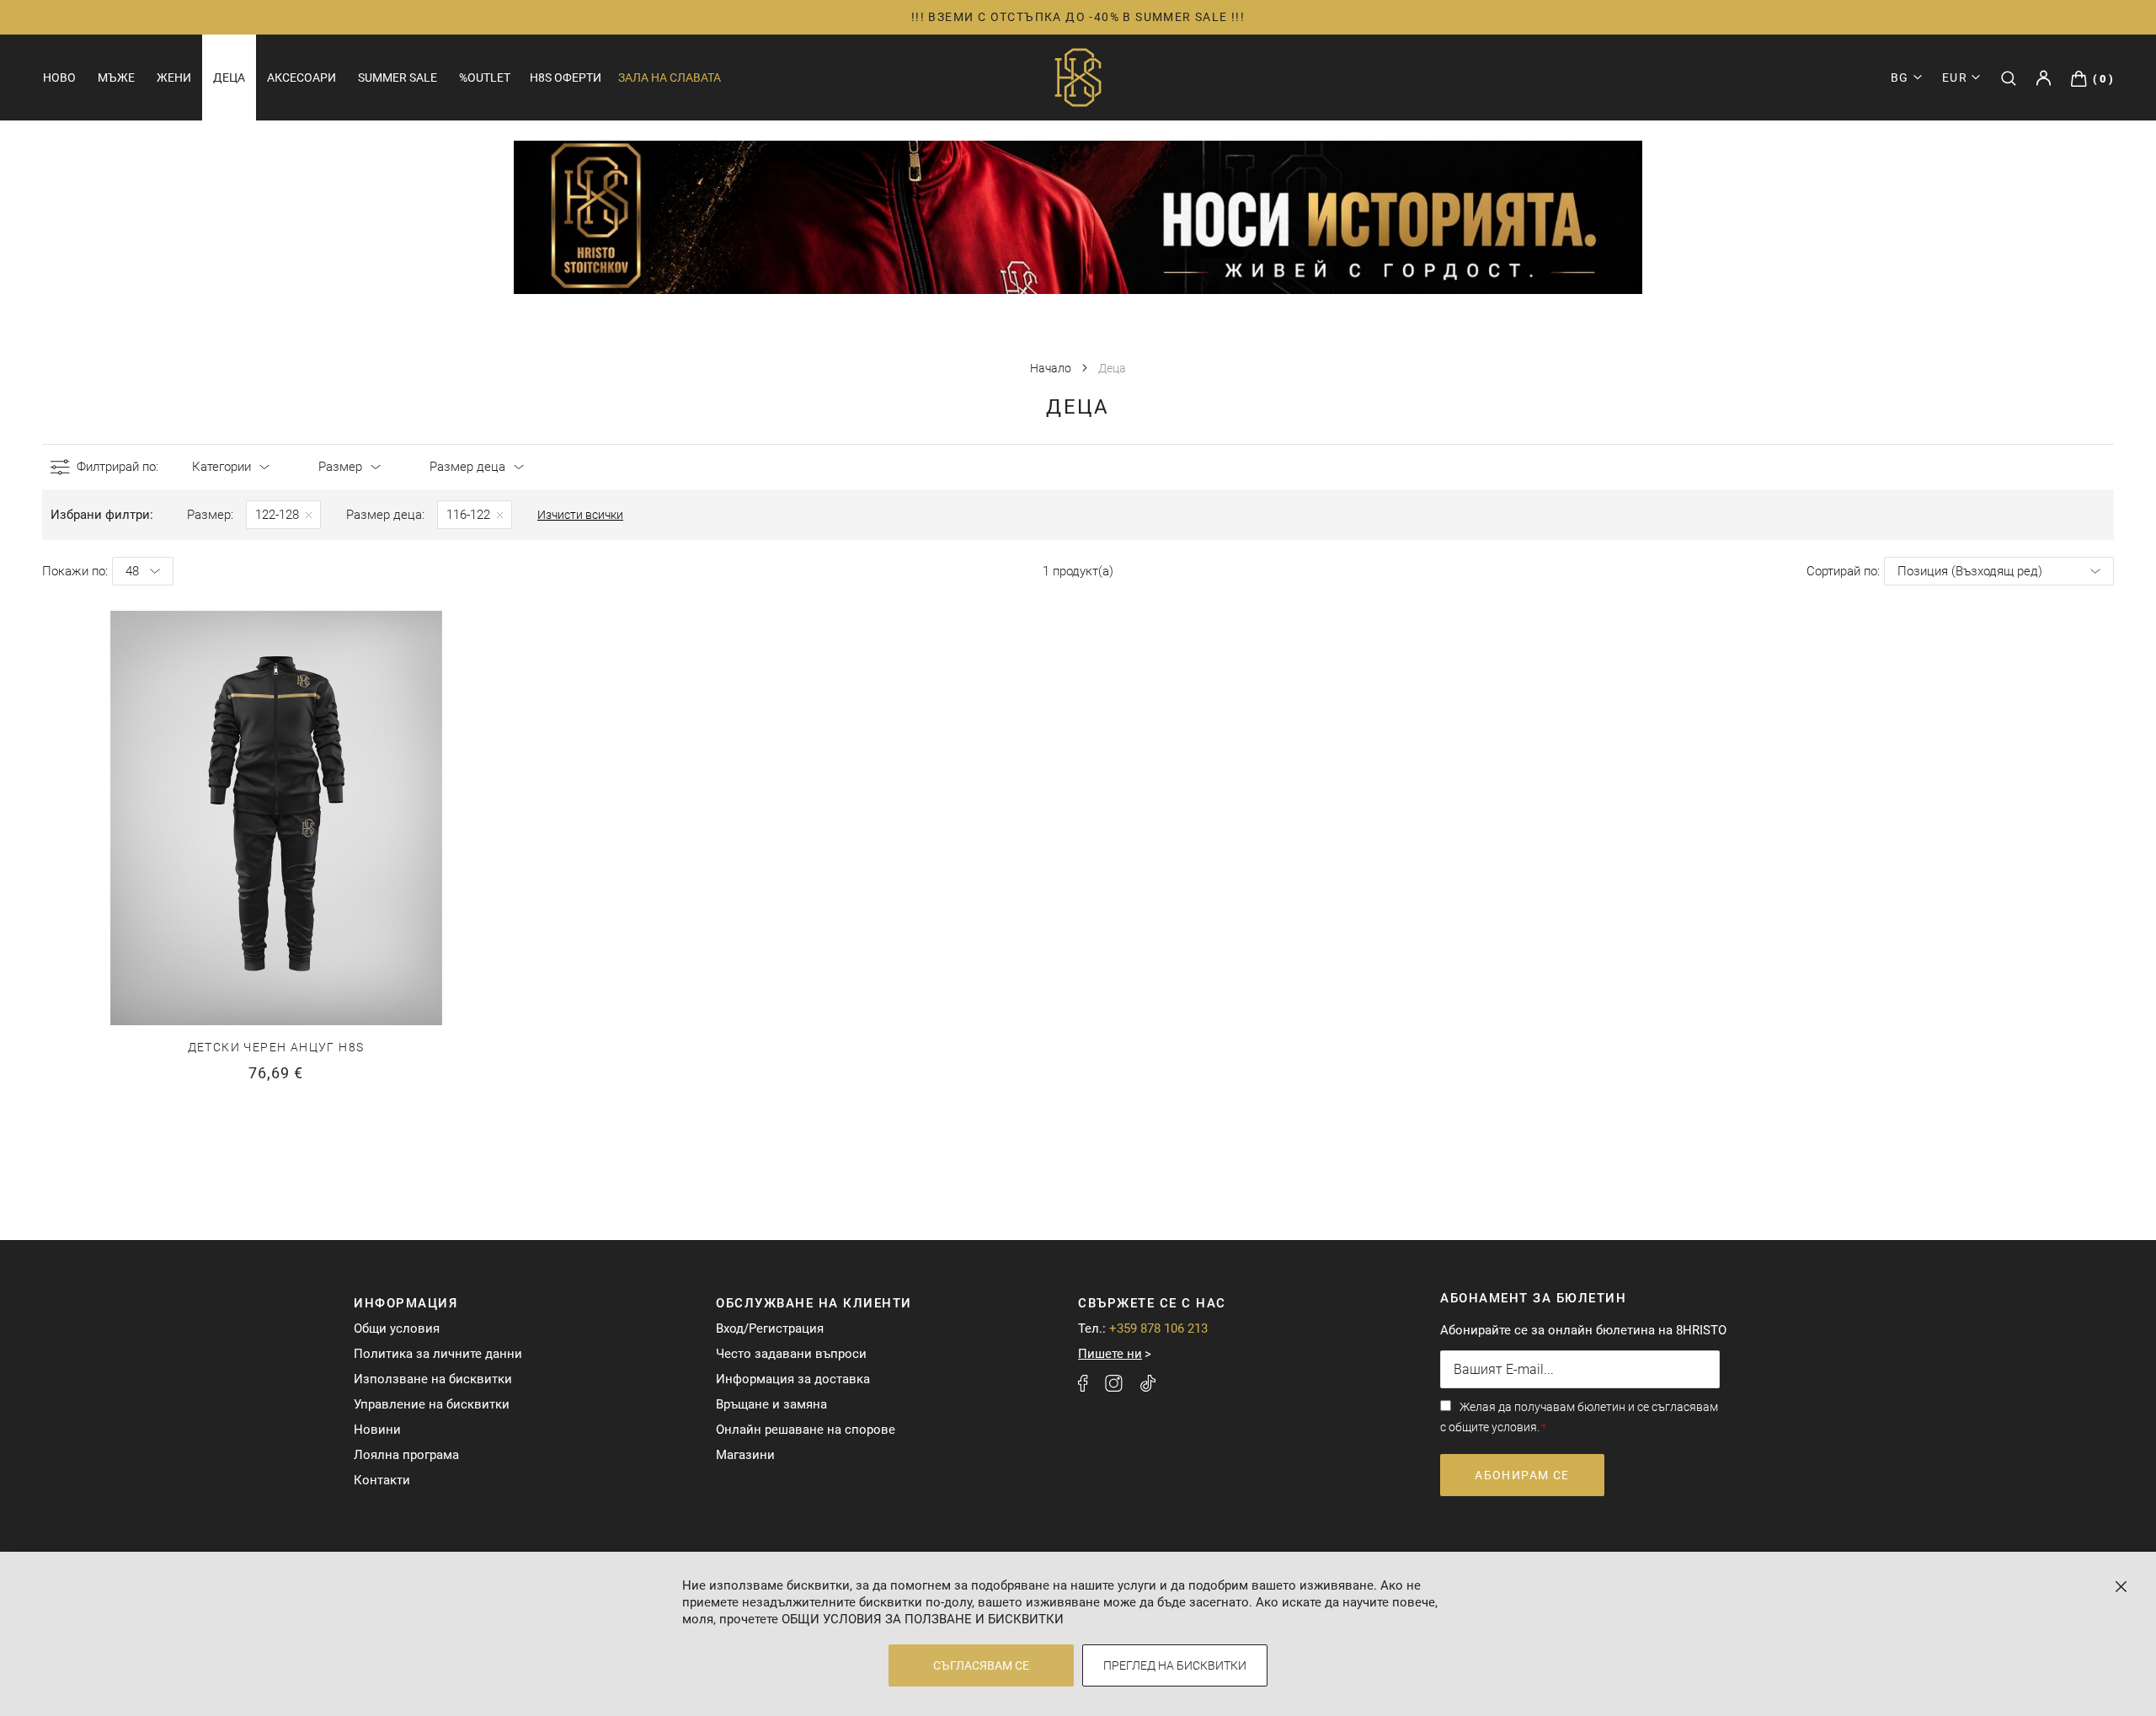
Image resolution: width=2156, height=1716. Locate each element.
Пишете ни (1110, 1354)
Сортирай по (1842, 571)
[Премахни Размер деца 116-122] (475, 515)
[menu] (277, 78)
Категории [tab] (221, 467)
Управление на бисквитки (432, 1404)
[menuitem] (59, 78)
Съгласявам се (981, 1665)
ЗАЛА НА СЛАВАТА (670, 78)
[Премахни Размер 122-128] (283, 515)
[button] (1961, 78)
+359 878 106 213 (1158, 1328)
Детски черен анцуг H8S (276, 1047)
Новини (377, 1430)
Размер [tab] (340, 467)
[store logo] (1078, 78)
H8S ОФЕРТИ (566, 78)
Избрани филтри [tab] (100, 515)
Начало (1052, 368)
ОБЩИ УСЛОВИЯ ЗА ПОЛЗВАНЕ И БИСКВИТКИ (923, 1619)
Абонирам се (1522, 1475)
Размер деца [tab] (467, 467)
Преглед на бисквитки (1175, 1665)
